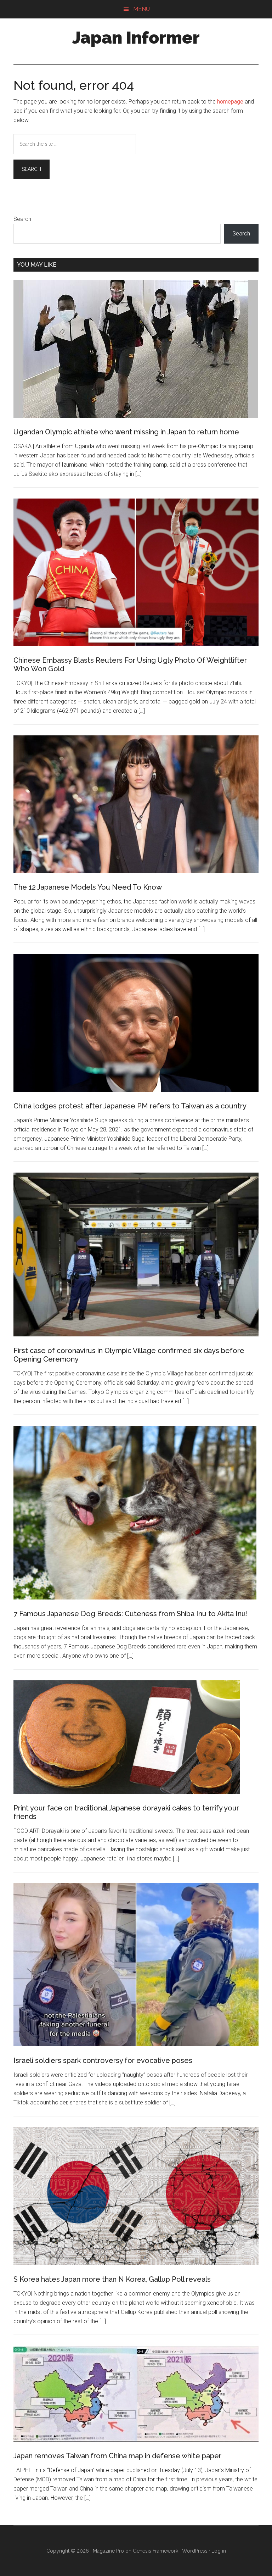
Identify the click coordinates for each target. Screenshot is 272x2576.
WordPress (195, 2551)
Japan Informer (136, 38)
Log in (219, 2551)
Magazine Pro (108, 2551)
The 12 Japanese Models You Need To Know (88, 887)
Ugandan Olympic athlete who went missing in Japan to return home (126, 432)
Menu (141, 9)
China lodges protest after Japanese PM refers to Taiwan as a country (130, 1106)
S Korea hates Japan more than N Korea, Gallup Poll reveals (112, 2279)
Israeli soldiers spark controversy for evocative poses (103, 2060)
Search (22, 219)
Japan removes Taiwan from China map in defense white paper (117, 2456)
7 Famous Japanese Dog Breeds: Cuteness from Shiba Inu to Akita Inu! (131, 1614)
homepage (230, 102)
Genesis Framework (155, 2551)
